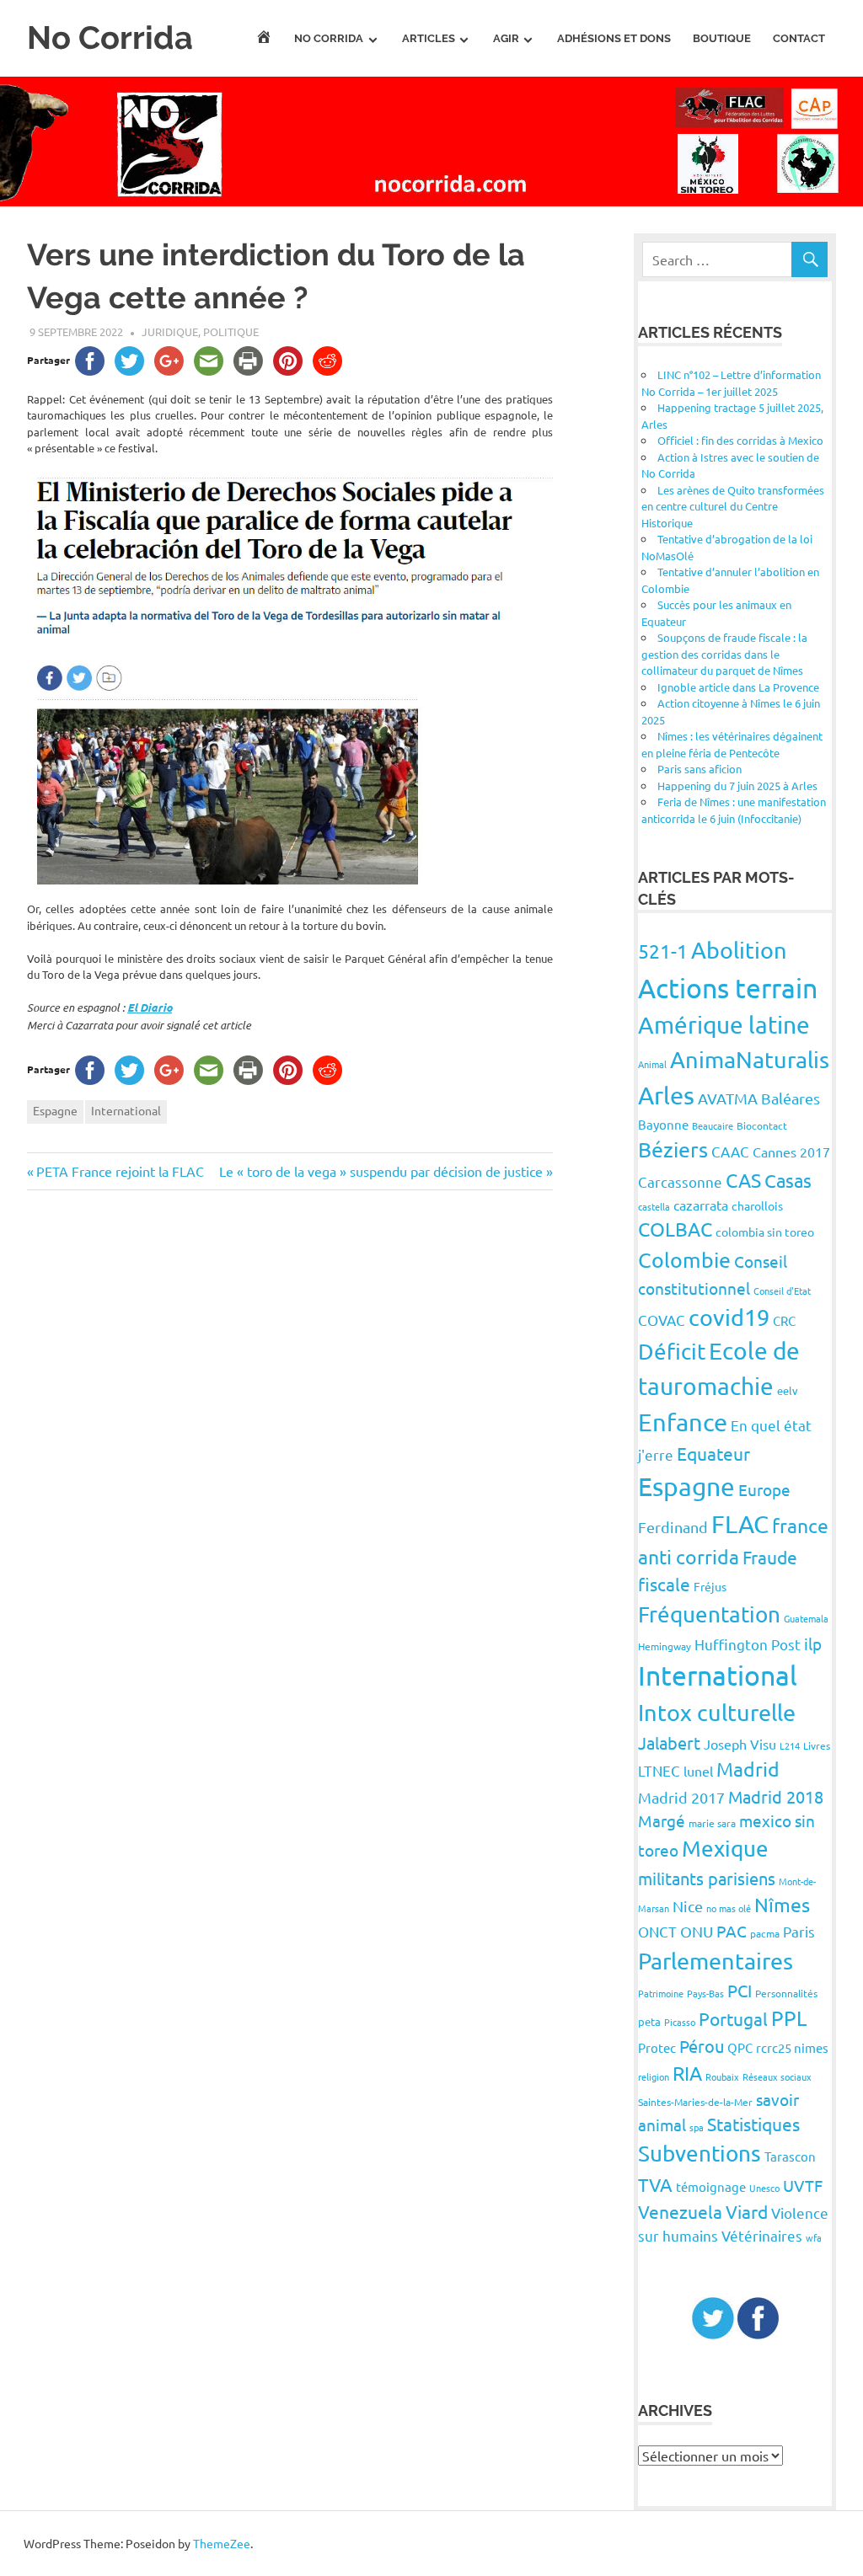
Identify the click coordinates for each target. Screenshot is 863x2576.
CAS (743, 1180)
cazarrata (701, 1205)
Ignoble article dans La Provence (738, 687)
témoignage (711, 2186)
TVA (655, 2184)
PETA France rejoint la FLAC (120, 1171)
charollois (757, 1205)
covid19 (729, 1317)
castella (654, 1206)
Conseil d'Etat (782, 1291)
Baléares (791, 1098)
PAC (732, 1931)
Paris (799, 1931)
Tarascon (790, 2156)
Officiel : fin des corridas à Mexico (740, 440)
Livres (817, 1745)
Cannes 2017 (791, 1152)
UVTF (803, 2185)
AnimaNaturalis (750, 1059)
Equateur (713, 1453)
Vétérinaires (762, 2235)
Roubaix (722, 2076)
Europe (764, 1489)
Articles (429, 38)
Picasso (680, 2022)
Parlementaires (716, 1961)
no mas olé (729, 1908)
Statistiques (753, 2124)
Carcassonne (680, 1181)
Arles (666, 1095)
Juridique (170, 331)
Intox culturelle (717, 1712)
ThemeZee (222, 2543)
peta (649, 2021)
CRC (784, 1320)
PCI (740, 1990)
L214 (790, 1745)
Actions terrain (728, 988)
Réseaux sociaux (777, 2076)
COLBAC (675, 1229)
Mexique (725, 1849)
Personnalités (786, 1993)
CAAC (730, 1151)
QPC (740, 2047)
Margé (662, 1820)
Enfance (683, 1422)
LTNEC (659, 1770)
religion (654, 2076)
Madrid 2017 (681, 1797)
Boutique (722, 38)
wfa (814, 2237)
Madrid (748, 1769)
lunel (698, 1771)
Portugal (733, 2018)
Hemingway (665, 1646)
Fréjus (710, 1586)
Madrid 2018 (776, 1796)
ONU (697, 1931)
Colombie (684, 1260)
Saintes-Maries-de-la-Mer (695, 2102)
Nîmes (782, 1904)
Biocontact (762, 1125)
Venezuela (680, 2211)
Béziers (673, 1149)
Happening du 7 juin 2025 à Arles (737, 786)
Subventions (700, 2154)
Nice (688, 1906)
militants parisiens (707, 1878)
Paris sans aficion (700, 769)
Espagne (55, 1110)
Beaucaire (713, 1125)
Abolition (739, 950)
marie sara (712, 1823)
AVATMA (728, 1098)
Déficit (672, 1352)
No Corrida (110, 37)
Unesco (764, 2188)
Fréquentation (709, 1614)
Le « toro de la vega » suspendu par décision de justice (381, 1171)
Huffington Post (748, 1644)
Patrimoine (661, 1993)
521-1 (663, 951)
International (126, 1110)
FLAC (740, 1524)
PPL (789, 2018)
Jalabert (669, 1742)
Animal (652, 1064)
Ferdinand (673, 1527)
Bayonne (663, 1124)
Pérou (702, 2046)
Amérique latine (724, 1025)
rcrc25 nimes (792, 2047)
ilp (813, 1643)
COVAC (662, 1320)
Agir (506, 38)
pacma (765, 1933)
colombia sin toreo (765, 1232)
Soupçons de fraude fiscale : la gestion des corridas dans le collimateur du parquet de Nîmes (724, 654)
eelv (788, 1390)
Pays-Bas (705, 1993)
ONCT (657, 1931)
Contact (799, 38)
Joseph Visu (740, 1744)
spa (697, 2127)
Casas (788, 1180)
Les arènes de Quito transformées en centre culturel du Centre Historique (733, 506)
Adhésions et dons (614, 38)
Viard (747, 2211)
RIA (687, 2073)
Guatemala (806, 1618)
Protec (657, 2047)
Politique (231, 331)
